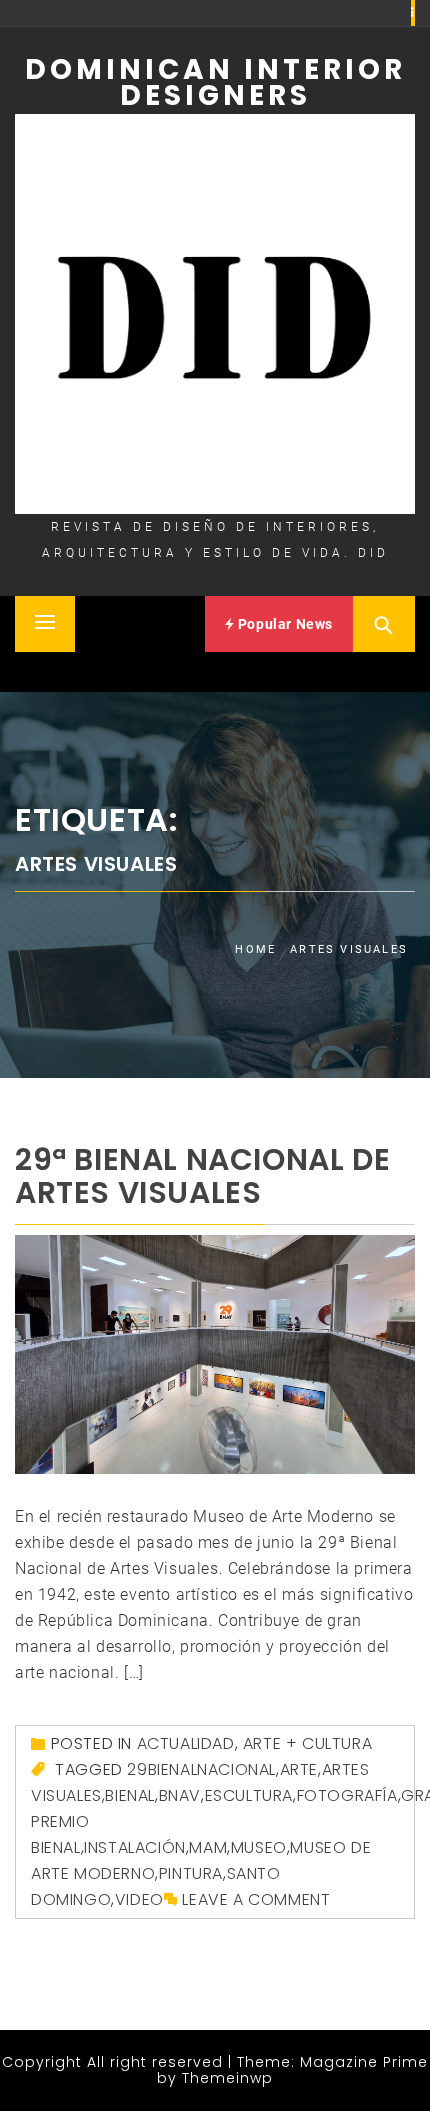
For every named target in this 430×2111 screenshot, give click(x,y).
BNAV (180, 1795)
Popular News (283, 624)
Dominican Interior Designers (215, 82)
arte (299, 1769)
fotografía (347, 1795)
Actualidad (186, 1743)
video (139, 1899)
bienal (130, 1795)
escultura (249, 1795)
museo (259, 1847)
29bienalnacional (201, 1769)
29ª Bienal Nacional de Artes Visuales (202, 1176)
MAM (208, 1847)
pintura (191, 1873)
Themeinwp (227, 2078)
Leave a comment (256, 1899)
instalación (135, 1847)
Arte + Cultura (307, 1743)
